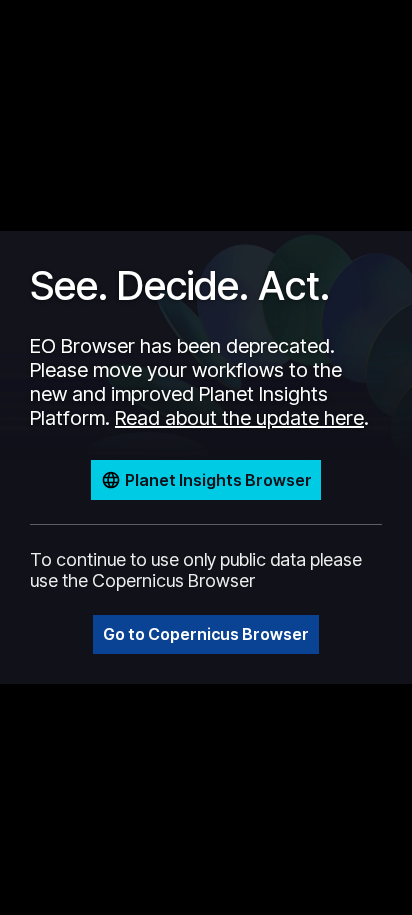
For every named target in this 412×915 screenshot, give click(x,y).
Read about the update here (239, 418)
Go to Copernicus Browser (206, 634)
